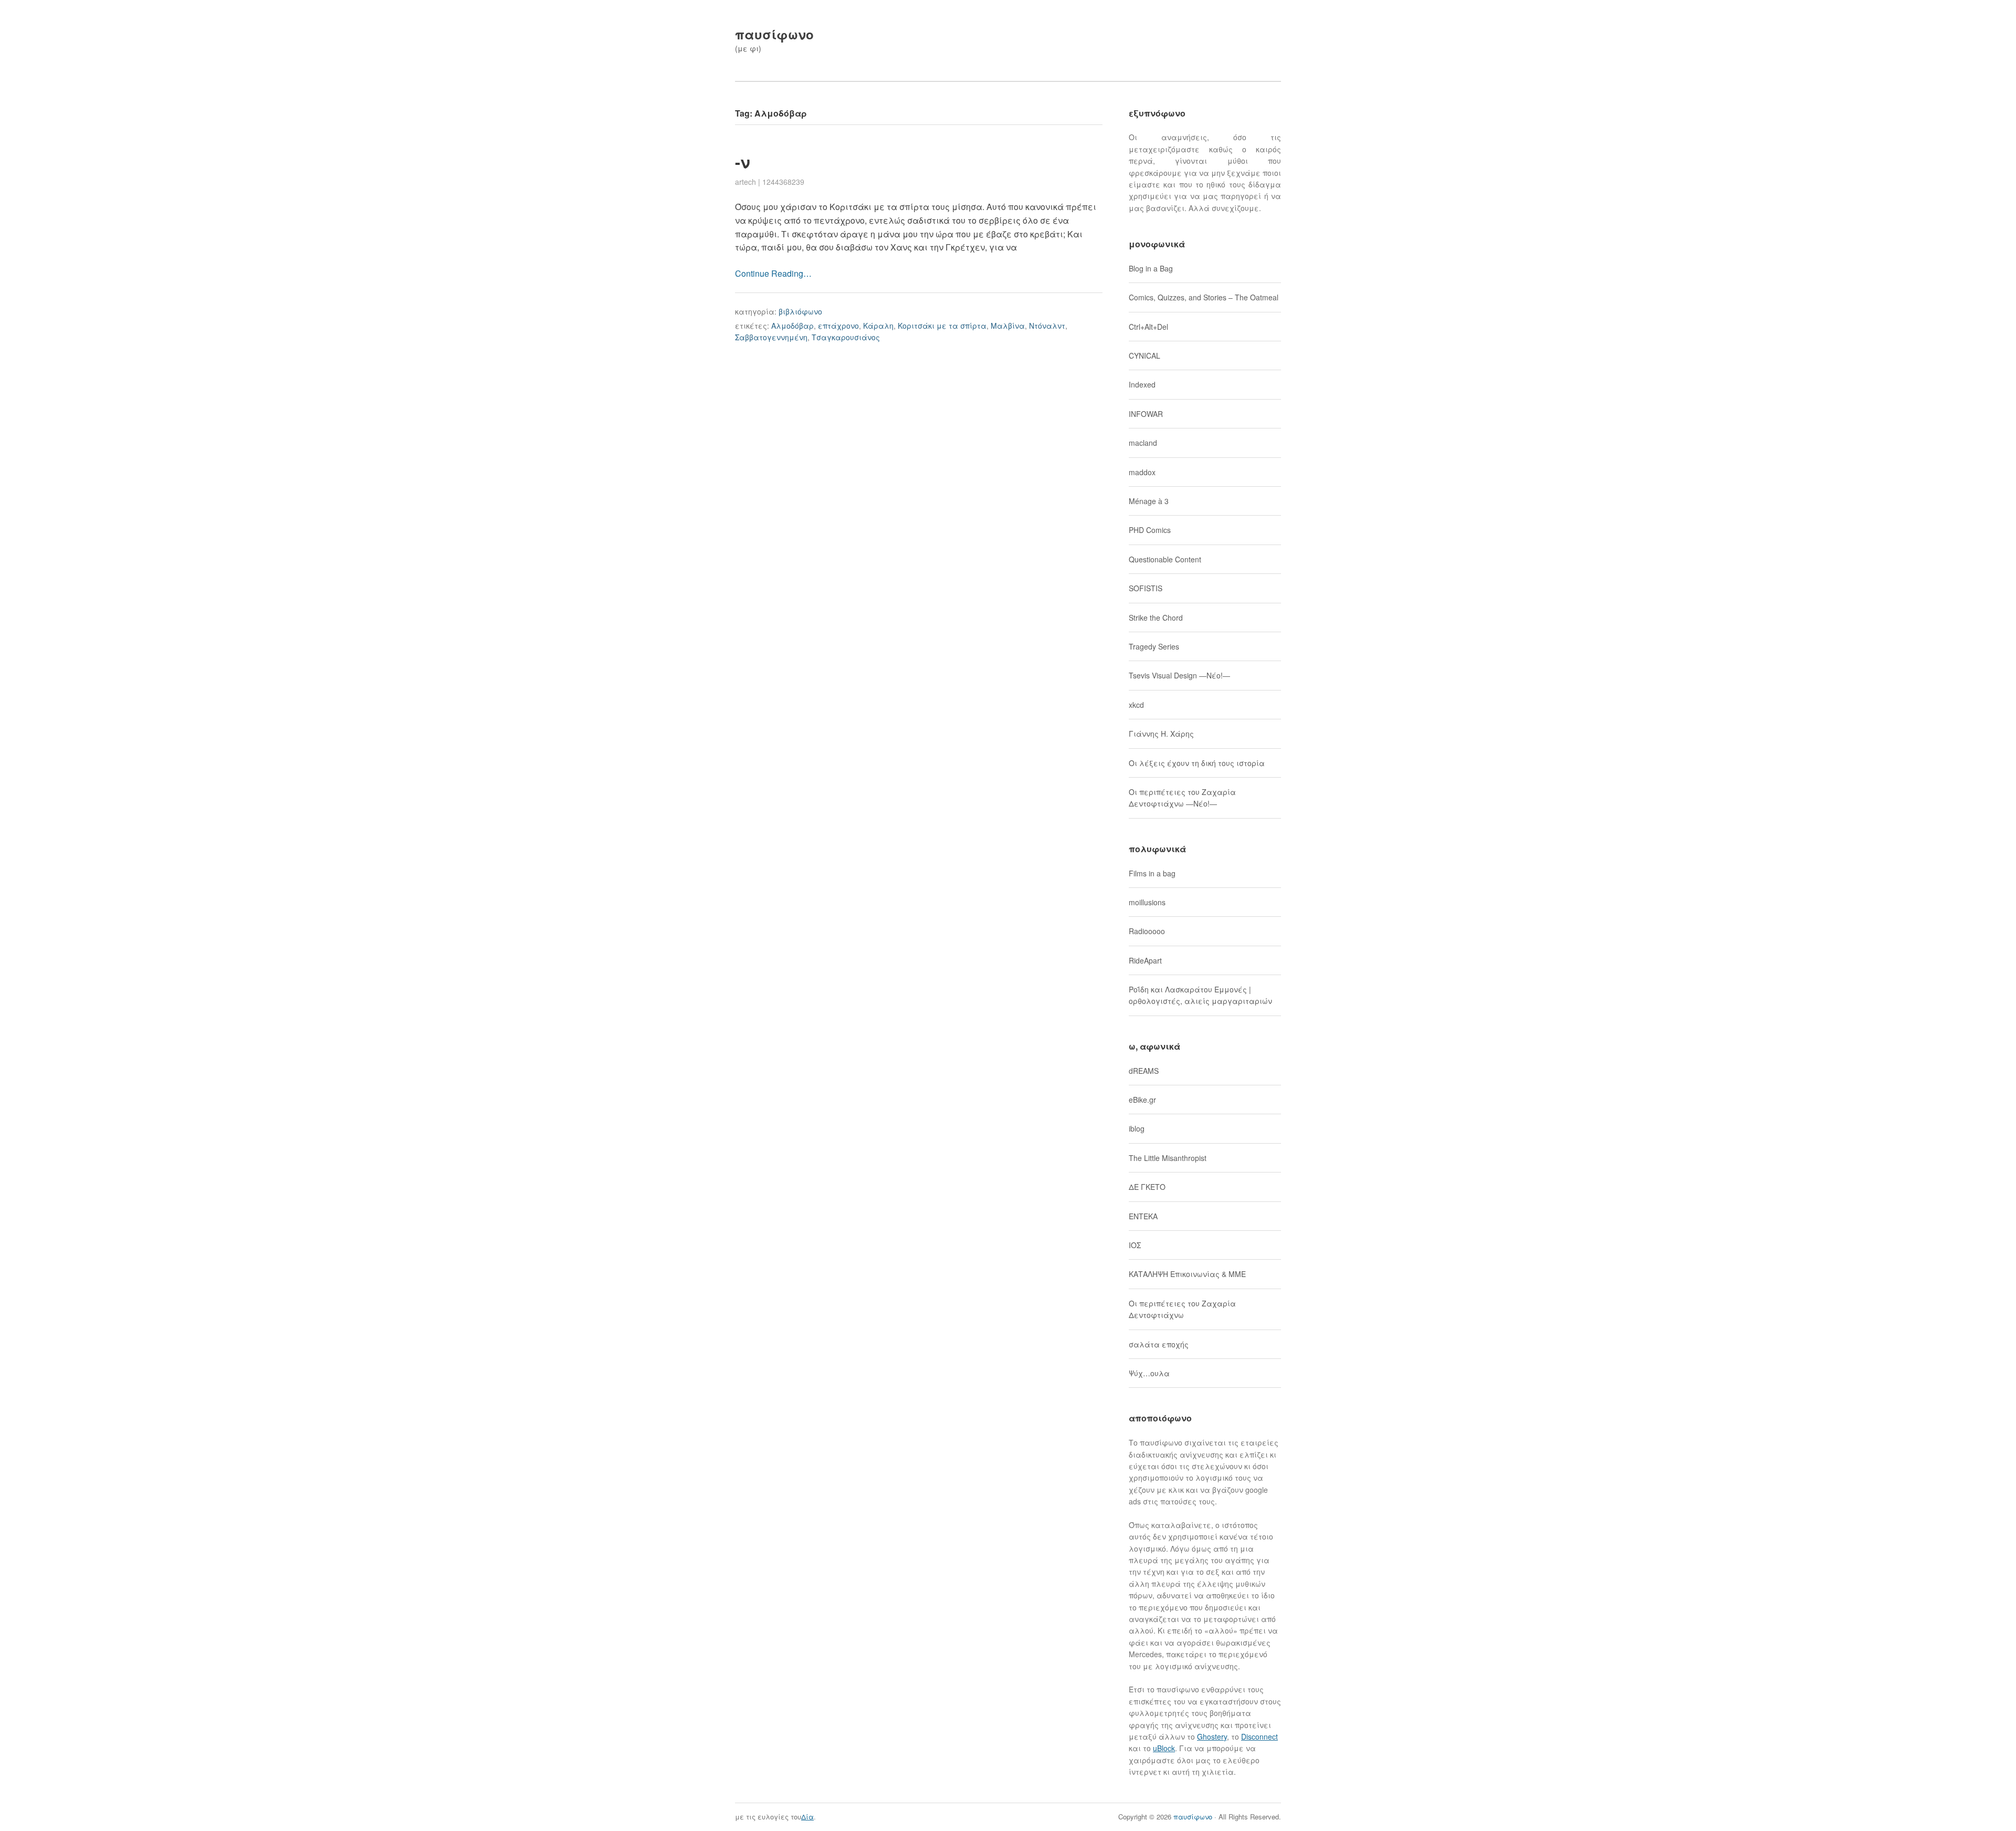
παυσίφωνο (774, 34)
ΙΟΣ (1135, 1245)
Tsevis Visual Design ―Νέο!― (1179, 675)
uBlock (1164, 1748)
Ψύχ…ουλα (1149, 1373)
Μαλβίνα (1008, 326)
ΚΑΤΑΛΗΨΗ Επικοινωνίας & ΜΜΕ (1187, 1274)
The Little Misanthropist (1168, 1158)
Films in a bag (1152, 873)
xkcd (1136, 705)
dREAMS (1144, 1071)
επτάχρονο (838, 326)
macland (1143, 443)
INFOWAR (1146, 414)
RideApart (1145, 960)
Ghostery (1212, 1736)
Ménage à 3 (1149, 501)
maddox (1142, 472)
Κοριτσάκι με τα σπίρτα (942, 326)
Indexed (1142, 384)
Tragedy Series (1154, 646)
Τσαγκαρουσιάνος (846, 337)
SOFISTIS (1146, 588)
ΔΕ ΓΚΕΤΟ (1147, 1187)
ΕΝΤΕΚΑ (1143, 1216)
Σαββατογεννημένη (771, 337)
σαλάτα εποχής (1159, 1344)
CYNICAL (1144, 355)
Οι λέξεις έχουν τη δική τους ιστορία (1197, 763)
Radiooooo (1147, 931)
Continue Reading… (773, 273)
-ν (743, 161)
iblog (1137, 1128)
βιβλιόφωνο (800, 311)
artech (745, 182)
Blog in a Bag (1151, 268)
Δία (807, 1817)
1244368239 (783, 182)
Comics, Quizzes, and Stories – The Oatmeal (1204, 297)
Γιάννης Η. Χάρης (1161, 734)
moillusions (1147, 902)
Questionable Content (1165, 559)
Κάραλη (878, 326)
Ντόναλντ (1047, 326)
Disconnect (1259, 1736)
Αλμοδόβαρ (792, 326)
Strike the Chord (1156, 618)
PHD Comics (1150, 530)
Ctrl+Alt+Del (1148, 327)
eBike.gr (1142, 1100)
